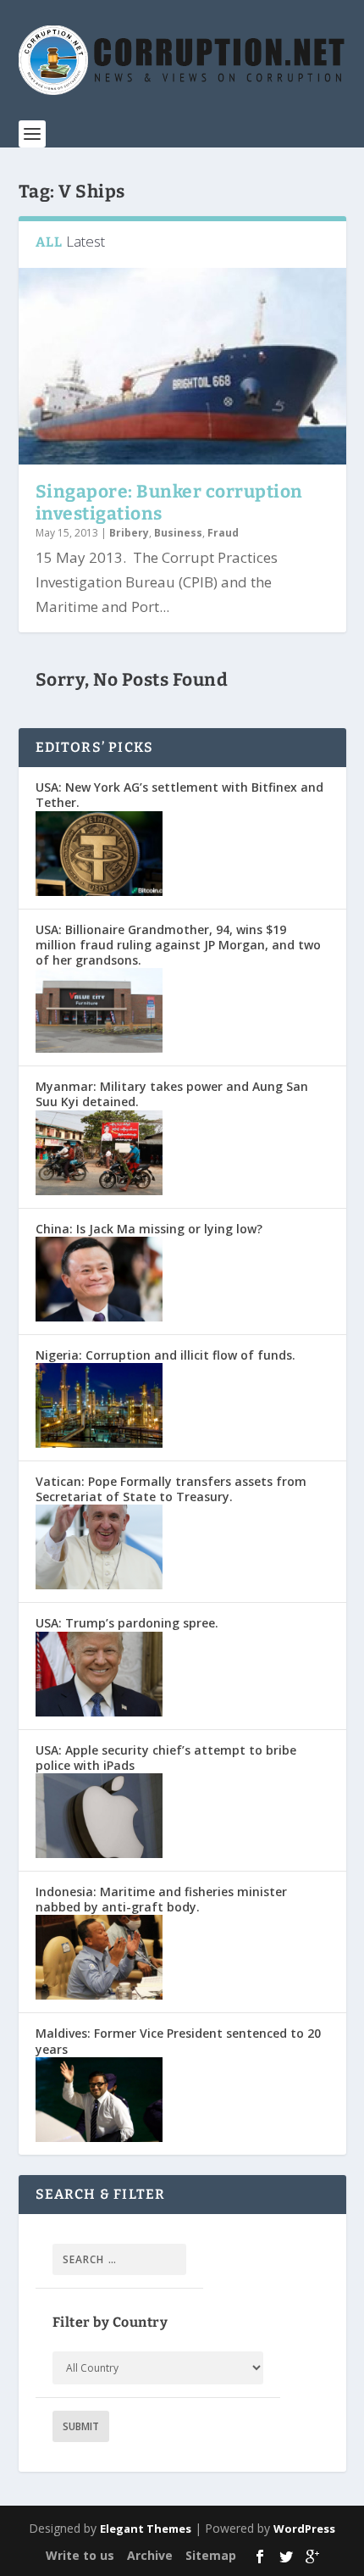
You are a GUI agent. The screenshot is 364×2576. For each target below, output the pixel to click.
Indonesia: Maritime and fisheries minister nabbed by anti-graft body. (161, 1899)
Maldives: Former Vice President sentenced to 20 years (178, 2041)
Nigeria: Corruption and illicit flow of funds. (165, 1355)
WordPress (304, 2529)
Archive (150, 2555)
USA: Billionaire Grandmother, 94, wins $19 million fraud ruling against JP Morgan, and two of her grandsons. (178, 945)
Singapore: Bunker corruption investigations (169, 502)
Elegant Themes (146, 2529)
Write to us (80, 2555)
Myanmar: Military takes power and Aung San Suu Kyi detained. (172, 1094)
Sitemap (211, 2555)
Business (178, 533)
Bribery (129, 533)
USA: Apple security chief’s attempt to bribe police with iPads (166, 1758)
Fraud (223, 533)
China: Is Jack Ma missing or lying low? (149, 1229)
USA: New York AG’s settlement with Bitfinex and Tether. (179, 795)
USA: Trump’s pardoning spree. (127, 1623)
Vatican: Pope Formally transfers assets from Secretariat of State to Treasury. (171, 1489)
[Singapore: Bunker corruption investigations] (182, 366)
